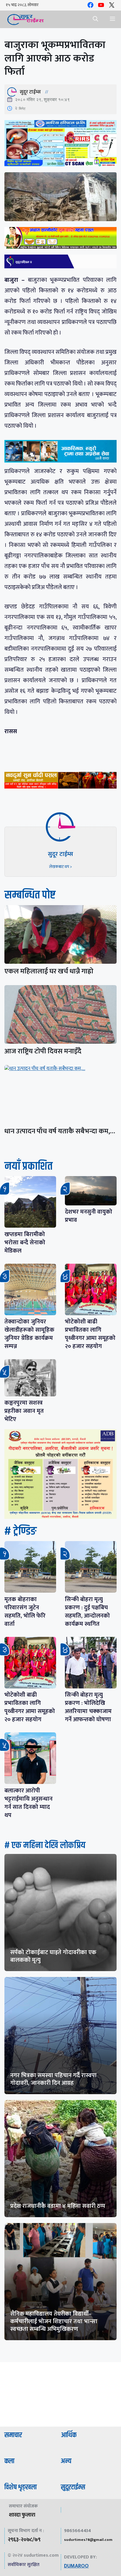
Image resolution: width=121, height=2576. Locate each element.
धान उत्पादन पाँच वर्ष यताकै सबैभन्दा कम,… (60, 1131)
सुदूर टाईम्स (30, 92)
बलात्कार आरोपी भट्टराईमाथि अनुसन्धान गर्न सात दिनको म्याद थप (28, 1803)
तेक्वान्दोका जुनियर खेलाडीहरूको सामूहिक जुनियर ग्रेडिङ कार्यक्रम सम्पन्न (29, 1334)
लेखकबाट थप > (60, 867)
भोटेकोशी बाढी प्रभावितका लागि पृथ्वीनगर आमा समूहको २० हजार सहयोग (90, 1334)
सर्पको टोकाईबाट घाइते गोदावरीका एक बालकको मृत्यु (53, 1956)
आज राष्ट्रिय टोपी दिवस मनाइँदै (43, 1051)
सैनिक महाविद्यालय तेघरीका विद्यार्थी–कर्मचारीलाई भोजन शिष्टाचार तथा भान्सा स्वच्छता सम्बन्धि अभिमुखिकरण (54, 2321)
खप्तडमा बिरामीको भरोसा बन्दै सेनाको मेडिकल (25, 1243)
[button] (95, 19)
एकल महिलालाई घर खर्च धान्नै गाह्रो (49, 971)
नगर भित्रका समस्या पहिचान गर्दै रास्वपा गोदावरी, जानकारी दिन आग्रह (53, 2079)
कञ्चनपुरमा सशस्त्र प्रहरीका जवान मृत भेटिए (24, 1411)
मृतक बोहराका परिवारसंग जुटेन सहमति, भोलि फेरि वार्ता (25, 1612)
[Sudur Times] (26, 19)
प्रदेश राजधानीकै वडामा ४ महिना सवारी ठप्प (58, 2206)
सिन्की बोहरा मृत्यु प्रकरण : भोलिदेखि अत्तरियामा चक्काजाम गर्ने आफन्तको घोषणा (88, 1707)
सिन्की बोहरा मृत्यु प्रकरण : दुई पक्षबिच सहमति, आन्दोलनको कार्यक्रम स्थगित (87, 1612)
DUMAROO (76, 2566)
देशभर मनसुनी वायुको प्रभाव (89, 1216)
